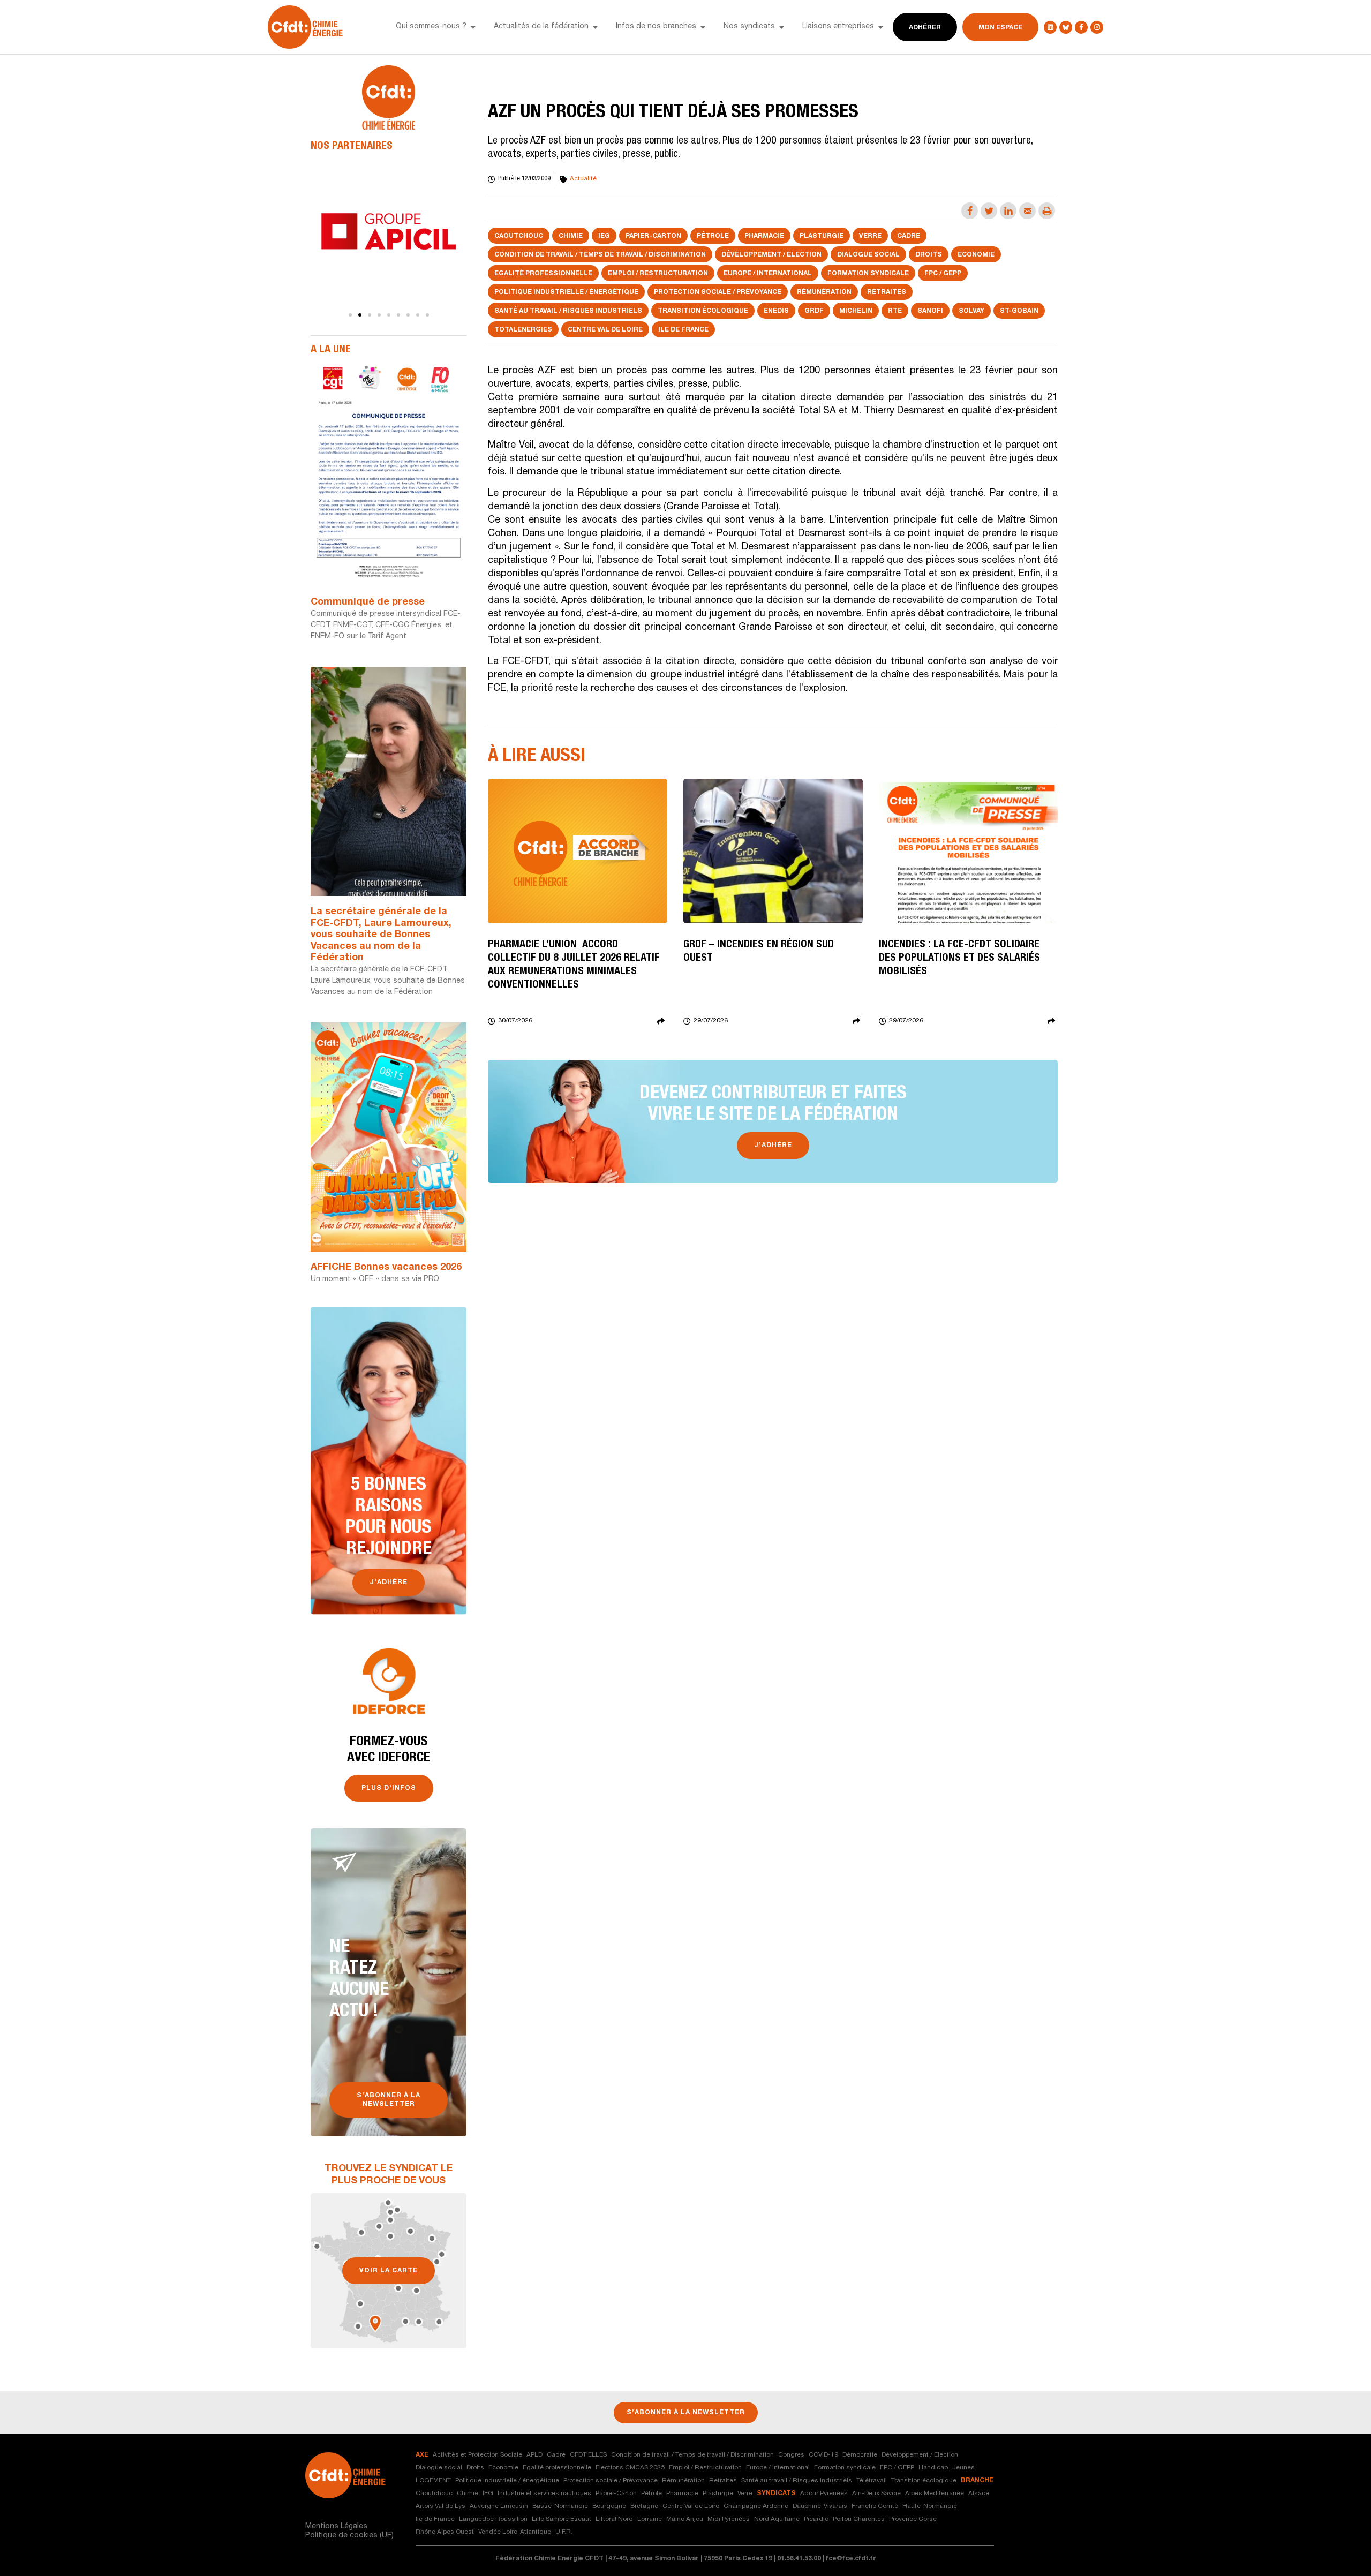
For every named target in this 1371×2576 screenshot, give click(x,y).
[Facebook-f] (1081, 27)
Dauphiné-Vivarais (820, 2506)
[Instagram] (1097, 27)
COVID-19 (823, 2455)
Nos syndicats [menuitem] (749, 27)
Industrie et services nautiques (544, 2494)
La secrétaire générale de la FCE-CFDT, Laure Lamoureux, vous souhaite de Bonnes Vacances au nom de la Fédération (381, 935)
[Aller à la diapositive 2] (360, 315)
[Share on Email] (1027, 211)
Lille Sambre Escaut (562, 2519)
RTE (895, 311)
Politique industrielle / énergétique (566, 292)
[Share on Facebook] (970, 211)
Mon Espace (1000, 28)
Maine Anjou (685, 2519)
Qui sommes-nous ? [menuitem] (431, 27)
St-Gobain (1019, 311)
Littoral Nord (614, 2519)
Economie (976, 255)
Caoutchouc (519, 236)
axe (422, 2455)
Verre (870, 236)
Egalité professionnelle (543, 274)
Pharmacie (764, 236)
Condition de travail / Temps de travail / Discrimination (600, 255)
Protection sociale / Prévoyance (718, 292)
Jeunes (963, 2468)
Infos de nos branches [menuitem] (656, 27)
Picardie (816, 2519)
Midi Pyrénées (729, 2519)
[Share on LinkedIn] (1008, 211)
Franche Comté (875, 2506)
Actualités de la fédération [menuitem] (541, 27)
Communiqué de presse (368, 602)
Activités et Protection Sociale (477, 2455)
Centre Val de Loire (605, 330)
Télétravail (872, 2481)
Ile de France (683, 330)
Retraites (887, 292)
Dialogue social (868, 255)
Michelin (856, 311)
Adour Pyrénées (824, 2494)
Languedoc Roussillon (493, 2519)
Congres (791, 2455)
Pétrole (713, 236)
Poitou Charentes (859, 2519)
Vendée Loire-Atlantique (515, 2532)
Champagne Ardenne (756, 2506)
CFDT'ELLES (588, 2455)
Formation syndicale (868, 274)
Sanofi (930, 311)
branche (977, 2481)
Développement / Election (771, 255)
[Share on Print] (1047, 211)
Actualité (583, 179)
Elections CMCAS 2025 (630, 2468)
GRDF (814, 311)
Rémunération (824, 292)
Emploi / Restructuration (658, 274)
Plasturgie (822, 236)
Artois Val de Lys (440, 2506)
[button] (473, 27)
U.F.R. (564, 2532)
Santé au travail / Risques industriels (568, 311)
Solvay (971, 311)
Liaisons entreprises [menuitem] (838, 27)
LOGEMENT (433, 2481)
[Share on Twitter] (989, 211)
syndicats (776, 2494)
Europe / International (768, 274)
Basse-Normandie (560, 2506)
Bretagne (644, 2506)
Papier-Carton (653, 236)
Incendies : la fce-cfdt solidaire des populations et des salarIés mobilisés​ (959, 959)
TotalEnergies (523, 330)
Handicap (933, 2468)
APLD (534, 2455)
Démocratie (860, 2455)
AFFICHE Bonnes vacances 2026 (386, 1268)
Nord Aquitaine (777, 2519)
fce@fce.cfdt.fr (851, 2559)
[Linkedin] (1050, 27)
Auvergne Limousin (499, 2506)
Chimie (571, 236)
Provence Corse (913, 2519)
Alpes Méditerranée (935, 2494)
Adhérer (925, 28)
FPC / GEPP (943, 274)
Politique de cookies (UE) (349, 2536)
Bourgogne (609, 2506)
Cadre (909, 236)
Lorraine (650, 2519)
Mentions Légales (336, 2527)
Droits (929, 255)
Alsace (979, 2494)
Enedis (776, 311)
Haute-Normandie (930, 2506)
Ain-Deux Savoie (876, 2494)
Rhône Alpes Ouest (445, 2532)
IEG (604, 236)
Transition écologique (703, 311)
